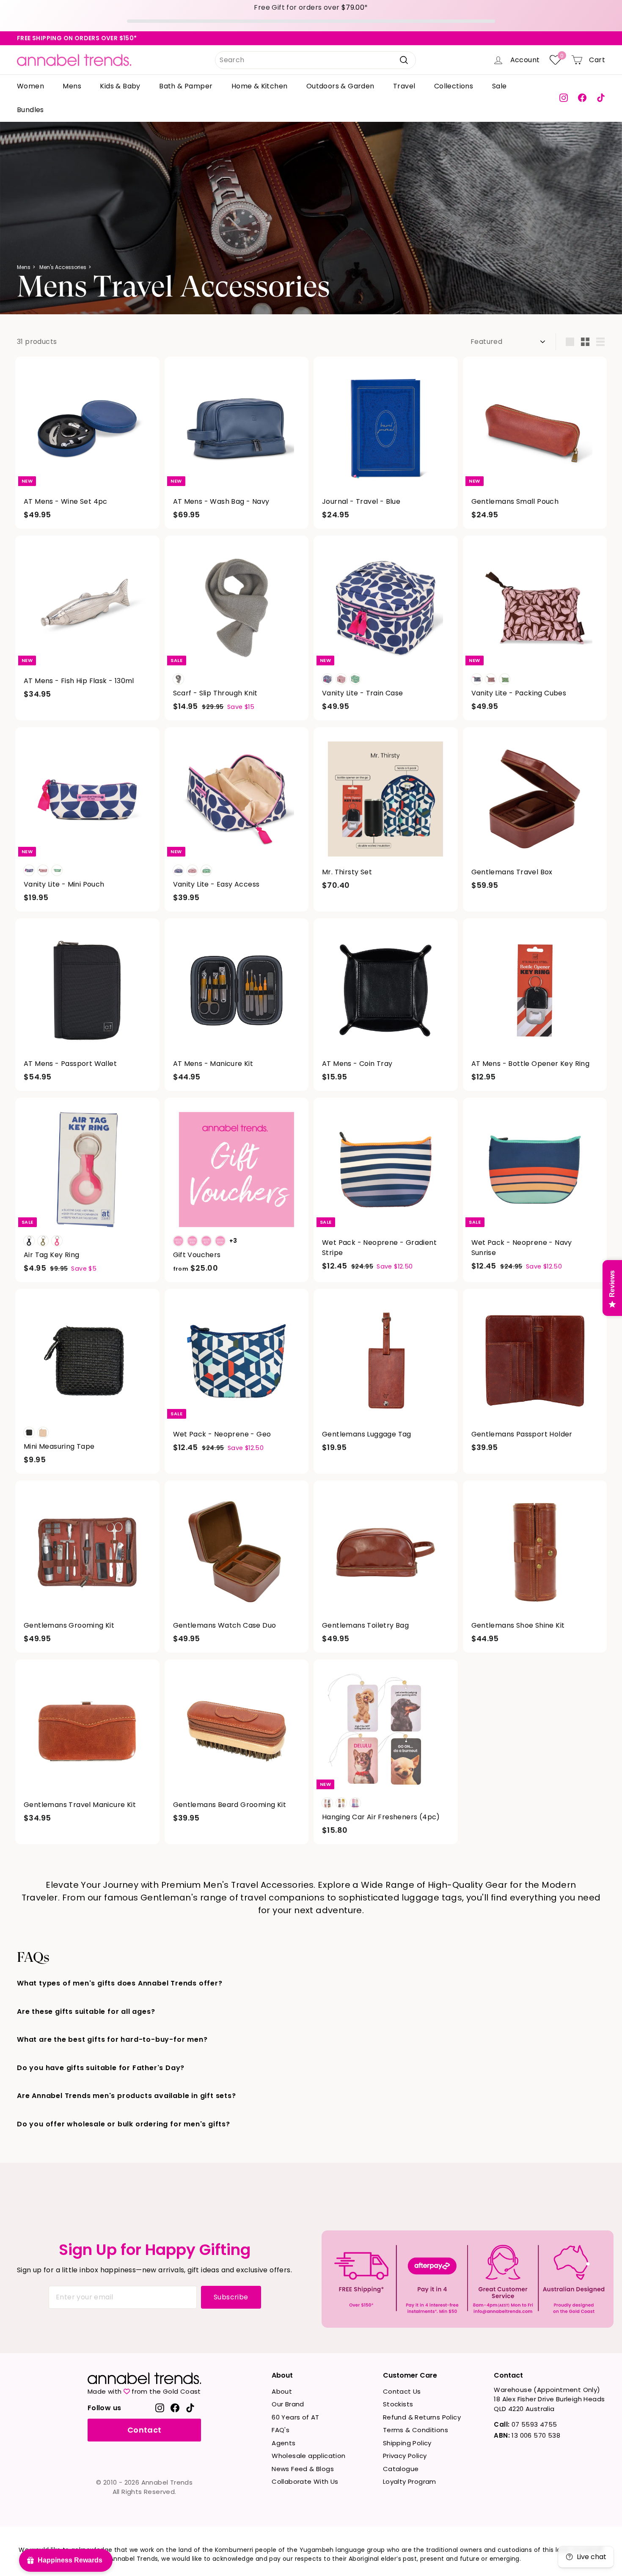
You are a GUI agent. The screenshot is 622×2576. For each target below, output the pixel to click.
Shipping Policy (407, 2443)
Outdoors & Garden (340, 86)
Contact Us (402, 2391)
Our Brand (288, 2404)
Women (30, 86)
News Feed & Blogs (303, 2469)
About (282, 2391)
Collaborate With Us (305, 2481)
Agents (283, 2443)
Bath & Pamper (186, 86)
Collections (454, 86)
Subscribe (231, 2297)
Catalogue (401, 2469)
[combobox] (315, 60)
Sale (500, 86)
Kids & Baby (120, 86)
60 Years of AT (296, 2417)
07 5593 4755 (525, 2424)
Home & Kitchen (260, 86)
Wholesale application (308, 2456)
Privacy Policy (405, 2456)
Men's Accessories (63, 267)
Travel (404, 86)
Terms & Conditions (416, 2430)
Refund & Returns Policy (422, 2417)
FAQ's (281, 2430)
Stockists (398, 2404)
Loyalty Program (410, 2481)
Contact (144, 2430)
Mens (72, 86)
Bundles (30, 110)
